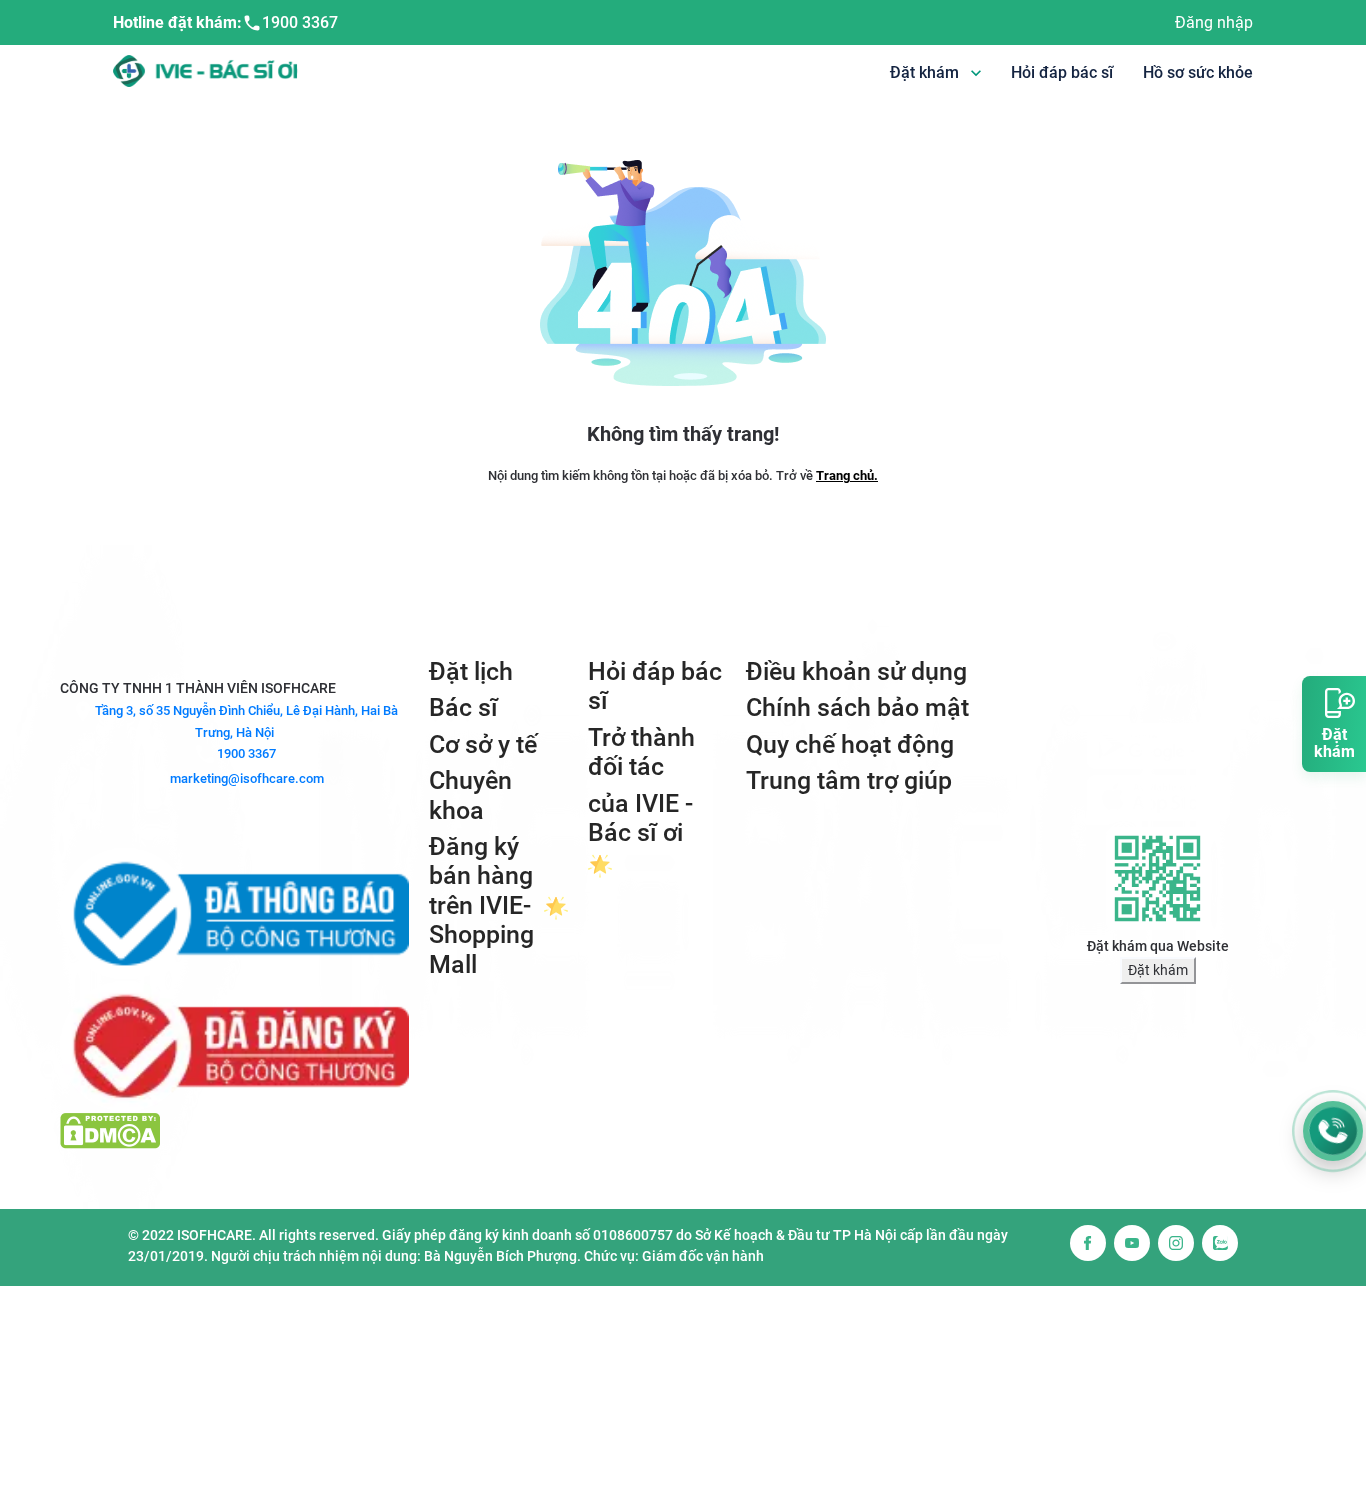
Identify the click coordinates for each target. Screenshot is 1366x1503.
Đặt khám (1158, 970)
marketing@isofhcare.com (247, 778)
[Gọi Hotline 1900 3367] (1333, 1131)
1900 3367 (300, 22)
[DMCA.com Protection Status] (110, 1130)
